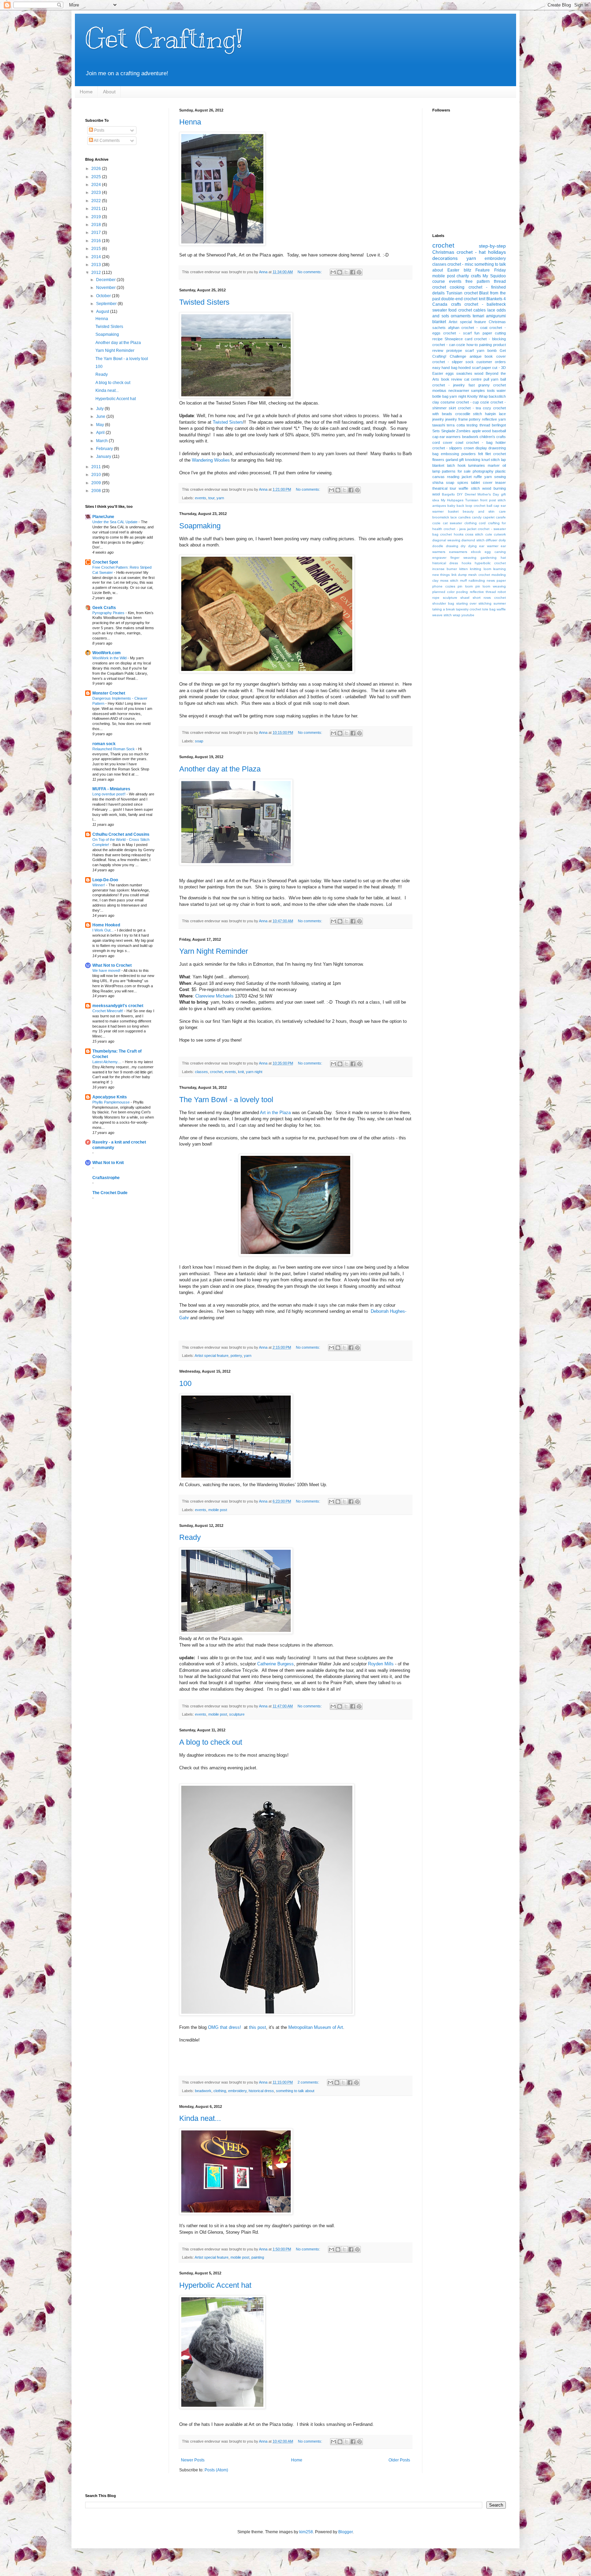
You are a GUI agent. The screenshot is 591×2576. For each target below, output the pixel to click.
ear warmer (489, 546)
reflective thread (483, 592)
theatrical (440, 488)
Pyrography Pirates (109, 613)
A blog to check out (211, 1742)
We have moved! (107, 970)
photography (483, 471)
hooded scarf (469, 368)
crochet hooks (452, 534)
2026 (97, 169)
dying (472, 546)
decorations (445, 258)
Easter (453, 270)
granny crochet (492, 385)
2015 (97, 249)
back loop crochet (471, 506)
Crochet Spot (105, 562)
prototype (454, 351)
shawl (465, 598)
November (106, 288)
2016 (97, 241)
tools (491, 391)
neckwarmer (459, 391)
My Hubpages (452, 500)
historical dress (261, 2091)
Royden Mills (381, 1664)
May (101, 425)
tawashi (439, 425)
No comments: (310, 272)
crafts (456, 304)
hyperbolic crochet (490, 563)
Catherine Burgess (275, 1664)
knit (241, 1072)
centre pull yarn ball (488, 379)
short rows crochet (489, 598)
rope (436, 598)
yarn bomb (487, 351)
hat (503, 558)
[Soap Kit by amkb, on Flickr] (267, 671)
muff (463, 580)
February (105, 449)
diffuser (491, 540)
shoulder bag (443, 603)
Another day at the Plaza (220, 769)
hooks (467, 563)
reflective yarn (494, 419)
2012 (97, 273)
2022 (97, 201)
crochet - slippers (447, 448)
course (439, 281)
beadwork (203, 2091)
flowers (438, 460)
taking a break (444, 609)
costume (448, 402)
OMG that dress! (225, 2027)
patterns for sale (456, 471)
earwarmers (458, 552)
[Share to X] (346, 272)
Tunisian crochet (462, 293)
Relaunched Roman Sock (114, 749)
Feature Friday (491, 270)
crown (469, 448)
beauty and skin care (484, 511)
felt (481, 454)
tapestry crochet (469, 609)
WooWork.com (107, 653)
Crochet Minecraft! (108, 1011)
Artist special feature (212, 1356)
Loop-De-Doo (105, 880)
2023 (97, 193)
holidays (497, 252)
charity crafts (469, 276)
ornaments (461, 316)
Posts (99, 130)
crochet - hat (471, 252)
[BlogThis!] (340, 272)
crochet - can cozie (449, 345)
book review (452, 379)
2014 (97, 257)
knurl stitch (491, 460)
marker (494, 465)
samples (478, 391)
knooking (473, 460)
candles (464, 517)
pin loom (465, 586)
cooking (457, 287)
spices (463, 483)
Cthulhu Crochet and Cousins (121, 834)
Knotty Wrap (477, 396)
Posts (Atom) (216, 2470)
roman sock (104, 744)
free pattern (478, 281)
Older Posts (399, 2460)
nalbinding (477, 580)
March (102, 441)
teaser (501, 483)
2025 (97, 177)
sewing (500, 477)
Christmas (443, 252)
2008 (97, 491)
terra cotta (456, 425)
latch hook (456, 465)
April (101, 433)
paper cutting (494, 333)
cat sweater (453, 523)
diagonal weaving (446, 540)
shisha (438, 483)
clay (436, 402)
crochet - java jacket (460, 529)
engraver (439, 558)
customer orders (491, 362)
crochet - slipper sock (453, 362)
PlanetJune (103, 517)
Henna (190, 122)
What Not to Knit (108, 1163)
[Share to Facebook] (353, 272)
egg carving (495, 552)
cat (467, 379)
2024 (97, 185)
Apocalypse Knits (110, 1097)
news (491, 580)
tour (211, 498)
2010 (97, 475)
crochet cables (472, 310)
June (101, 417)
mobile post (218, 1510)
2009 (97, 483)
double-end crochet (459, 299)
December (106, 280)
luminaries (477, 465)
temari (478, 316)
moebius (439, 391)
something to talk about (295, 2091)
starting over (467, 603)
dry (463, 546)
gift (461, 460)
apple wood (482, 431)
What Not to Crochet (112, 965)
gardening (489, 558)
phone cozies (444, 586)
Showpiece (454, 339)
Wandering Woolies (211, 460)
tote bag (489, 609)
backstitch (497, 396)
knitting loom (480, 569)
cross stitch (474, 534)
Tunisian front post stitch (485, 500)
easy (436, 368)
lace (491, 310)
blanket (439, 322)
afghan (454, 328)
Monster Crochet (109, 693)
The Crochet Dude (110, 1193)
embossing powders (458, 454)
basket (453, 511)
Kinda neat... (200, 2118)
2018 (97, 225)
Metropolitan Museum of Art (316, 2027)
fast (472, 385)
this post (258, 2027)
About (109, 92)
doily (502, 540)
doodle (438, 546)
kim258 (306, 2532)
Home (86, 92)
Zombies (463, 431)
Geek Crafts (104, 608)
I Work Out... (103, 930)
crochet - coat (474, 328)
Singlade (448, 431)
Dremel (470, 494)
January (104, 457)
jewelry (438, 419)
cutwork (500, 534)
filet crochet (496, 454)
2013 (97, 265)
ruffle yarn (483, 477)
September (107, 304)
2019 (97, 217)
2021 (97, 209)
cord (482, 523)
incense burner (445, 569)
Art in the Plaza (275, 1113)
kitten (464, 569)
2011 (97, 467)
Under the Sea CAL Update (115, 522)
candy (477, 517)
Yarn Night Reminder (214, 951)
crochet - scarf (457, 333)
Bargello (448, 494)
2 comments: (309, 2082)
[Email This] (333, 272)
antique (476, 356)
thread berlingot (493, 425)
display (481, 448)
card (469, 339)
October (104, 296)
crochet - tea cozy (475, 408)
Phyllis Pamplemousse (111, 1102)
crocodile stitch (469, 414)
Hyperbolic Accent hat (215, 2285)
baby (451, 506)
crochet (216, 1072)
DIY (460, 494)
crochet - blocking (490, 339)
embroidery (237, 2091)
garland (452, 460)
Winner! (99, 885)
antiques (439, 506)
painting (258, 2257)
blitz (468, 270)
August (103, 312)
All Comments (106, 141)
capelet (489, 517)
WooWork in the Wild (110, 658)
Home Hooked (106, 925)
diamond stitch (473, 540)
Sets (436, 431)
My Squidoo (494, 276)
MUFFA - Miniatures (111, 789)
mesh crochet (479, 575)
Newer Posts (193, 2460)
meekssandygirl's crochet (118, 1006)
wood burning (494, 488)
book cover (495, 356)
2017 (97, 233)
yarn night (254, 1072)
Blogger (345, 2532)
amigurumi (496, 316)
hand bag (449, 368)
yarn (220, 498)
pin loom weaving (491, 586)
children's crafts (493, 437)
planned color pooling (450, 592)
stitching (485, 603)
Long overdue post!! (109, 794)
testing (472, 425)
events (201, 498)
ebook (476, 552)
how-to (472, 345)
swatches (464, 373)
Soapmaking (200, 526)
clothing (220, 2091)
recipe (437, 339)
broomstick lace (445, 517)
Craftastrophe (106, 1178)
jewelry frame (457, 419)
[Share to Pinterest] (359, 272)
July (100, 409)
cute (489, 534)
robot (502, 592)
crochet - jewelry (449, 385)
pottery (236, 1356)
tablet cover (482, 483)
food (452, 310)
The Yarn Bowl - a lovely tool (226, 1100)
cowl (459, 442)
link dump (459, 575)
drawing (452, 546)
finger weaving (463, 558)
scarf (469, 351)
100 (185, 1383)
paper (501, 580)
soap (199, 741)
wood (479, 373)
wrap (457, 615)
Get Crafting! (164, 38)
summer (500, 603)
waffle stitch (469, 488)
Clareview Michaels (214, 996)
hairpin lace (495, 414)
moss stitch (449, 580)
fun (477, 333)
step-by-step (492, 246)
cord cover (442, 442)
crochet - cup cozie (473, 402)
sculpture (237, 1714)
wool (436, 494)
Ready (190, 1537)
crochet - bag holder (486, 442)
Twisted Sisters (204, 302)
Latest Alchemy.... (107, 1062)
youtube (468, 615)
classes (201, 1072)
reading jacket (459, 477)
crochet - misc (460, 264)
